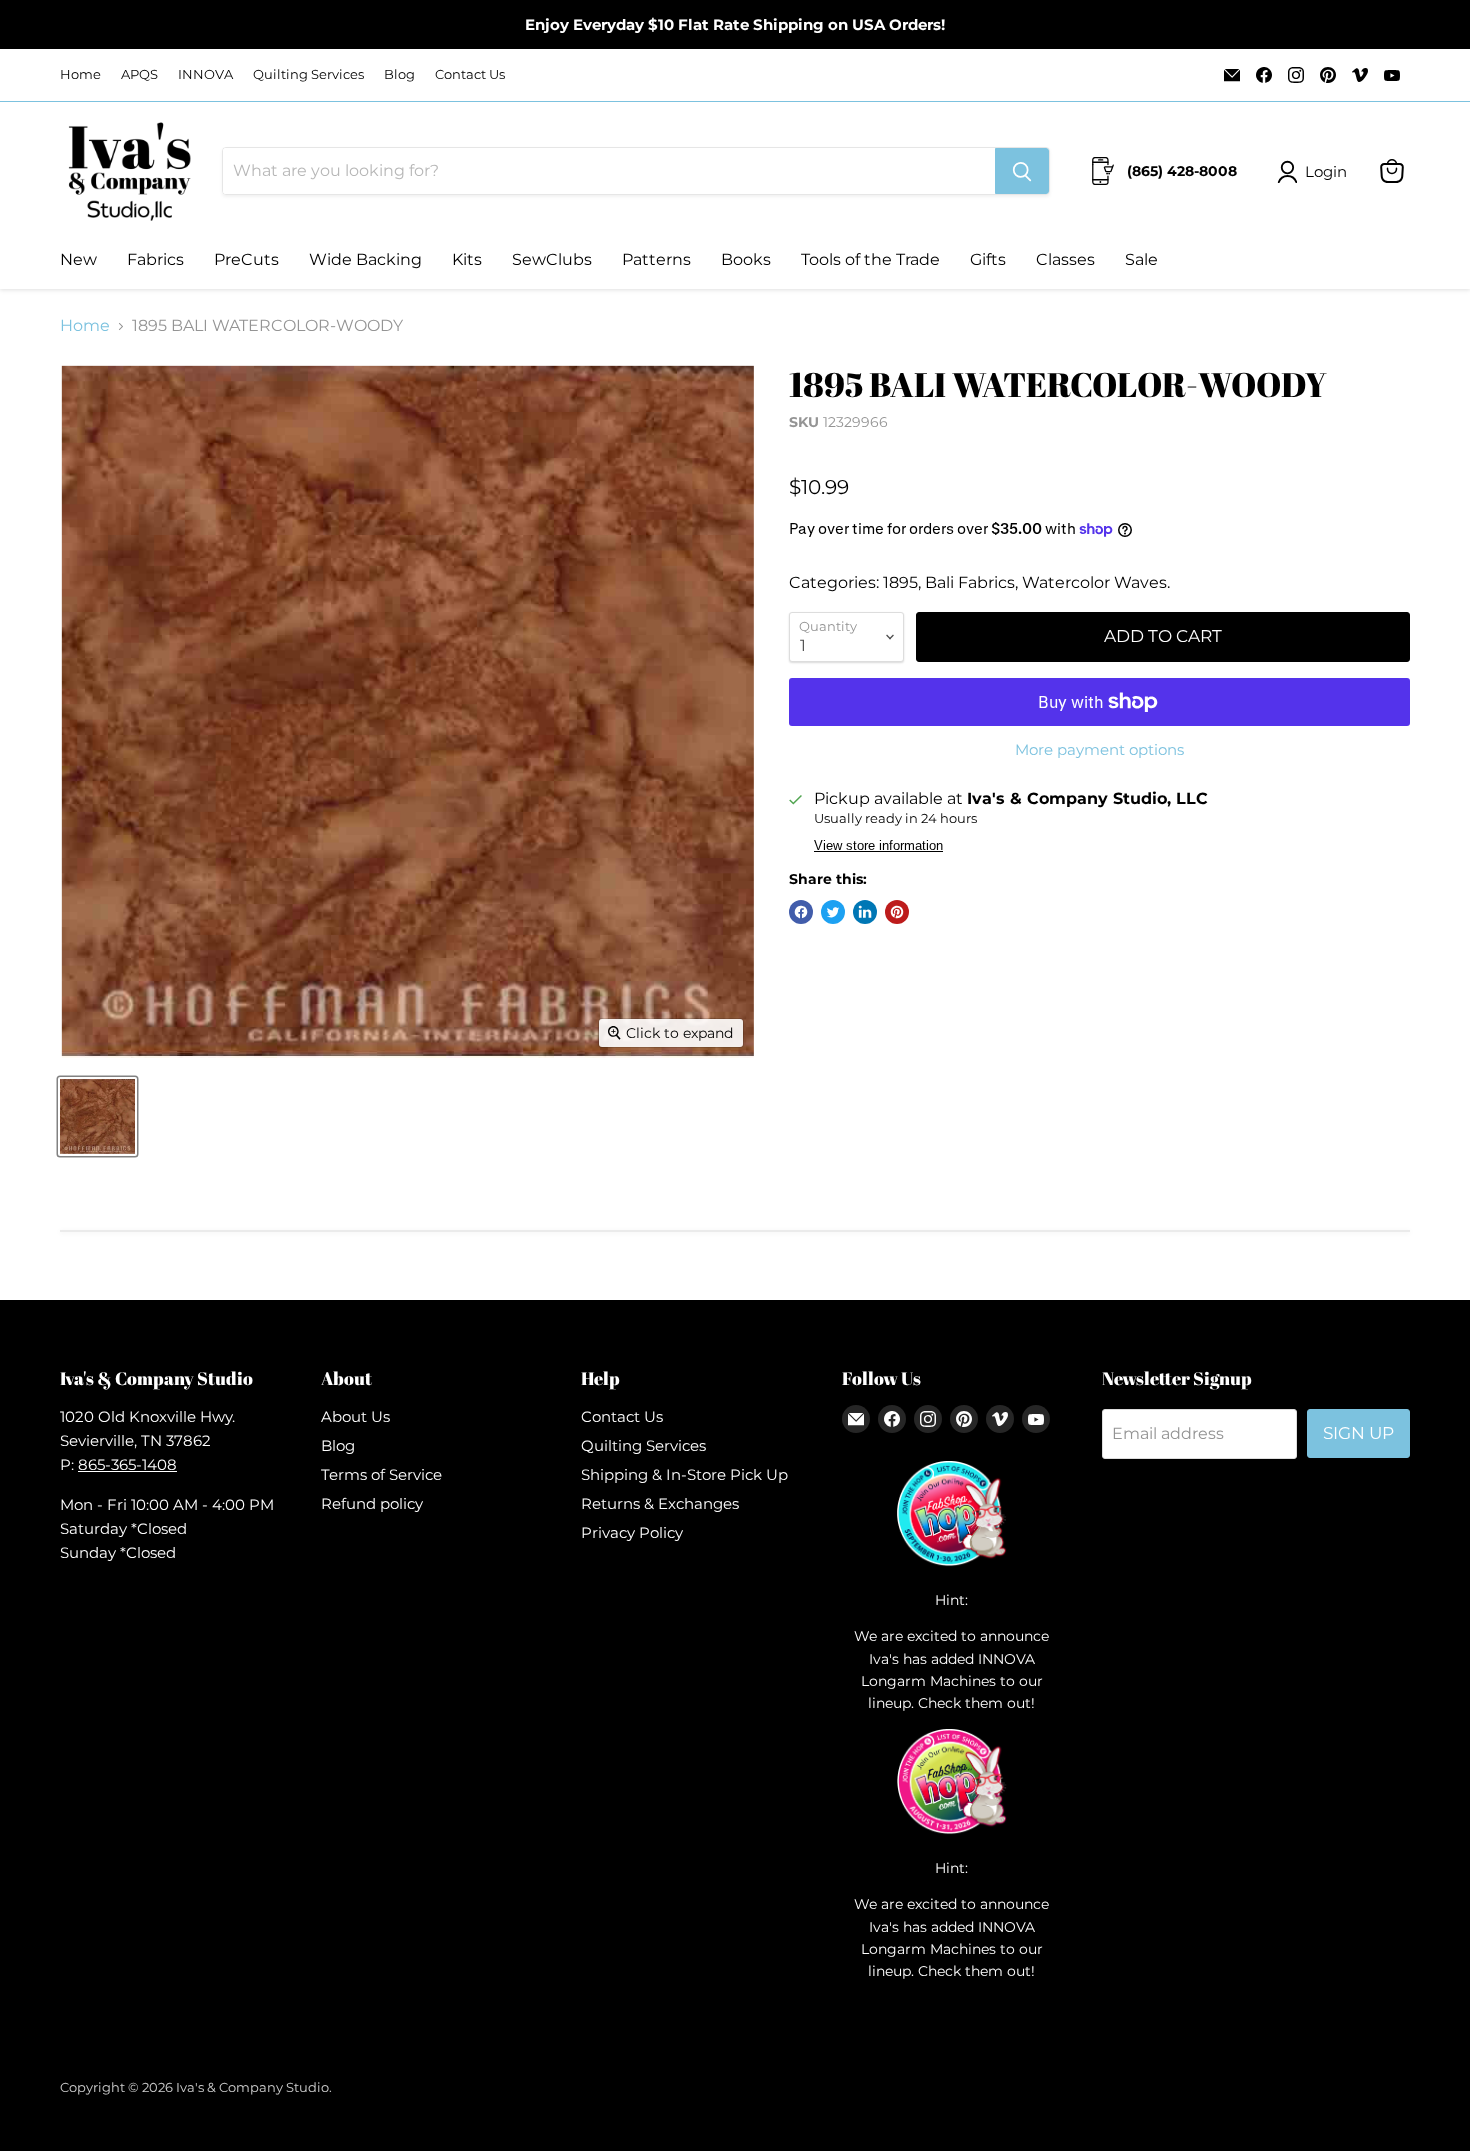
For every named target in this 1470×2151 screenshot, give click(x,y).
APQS (139, 74)
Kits (467, 259)
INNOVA (205, 74)
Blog (399, 74)
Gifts (988, 259)
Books (746, 259)
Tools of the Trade (870, 259)
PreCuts (246, 259)
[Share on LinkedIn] (865, 912)
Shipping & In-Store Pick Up (684, 1474)
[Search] (1022, 171)
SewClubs (552, 259)
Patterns (656, 259)
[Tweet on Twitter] (833, 912)
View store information (878, 846)
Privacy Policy (632, 1532)
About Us (355, 1416)
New (78, 259)
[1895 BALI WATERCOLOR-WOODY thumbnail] (97, 1116)
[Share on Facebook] (801, 912)
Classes (1065, 259)
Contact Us (470, 74)
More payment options (1099, 749)
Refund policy (372, 1503)
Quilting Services (308, 74)
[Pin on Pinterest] (897, 912)
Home (80, 74)
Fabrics (155, 259)
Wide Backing (365, 259)
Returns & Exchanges (660, 1503)
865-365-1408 (127, 1464)
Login (1326, 171)
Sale (1141, 259)
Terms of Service (381, 1474)
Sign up (1358, 1433)
